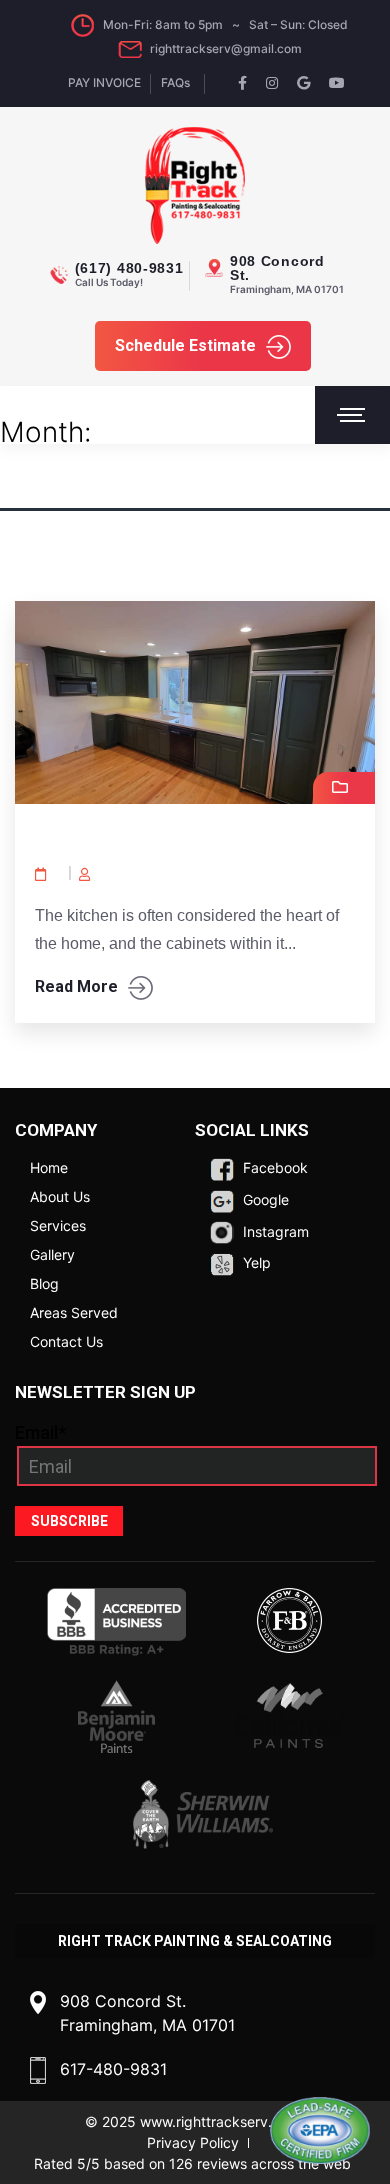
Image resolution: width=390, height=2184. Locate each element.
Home (49, 1167)
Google (264, 1199)
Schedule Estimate (185, 345)
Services (58, 1225)
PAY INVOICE (104, 82)
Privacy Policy (193, 2142)
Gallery (52, 1254)
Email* (40, 1432)
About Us (60, 1196)
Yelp (255, 1262)
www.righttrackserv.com (220, 2121)
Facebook (273, 1167)
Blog (44, 1283)
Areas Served (74, 1312)
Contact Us (66, 1341)
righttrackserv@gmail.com (226, 48)
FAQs (175, 82)
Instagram (274, 1231)
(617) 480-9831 (129, 268)
